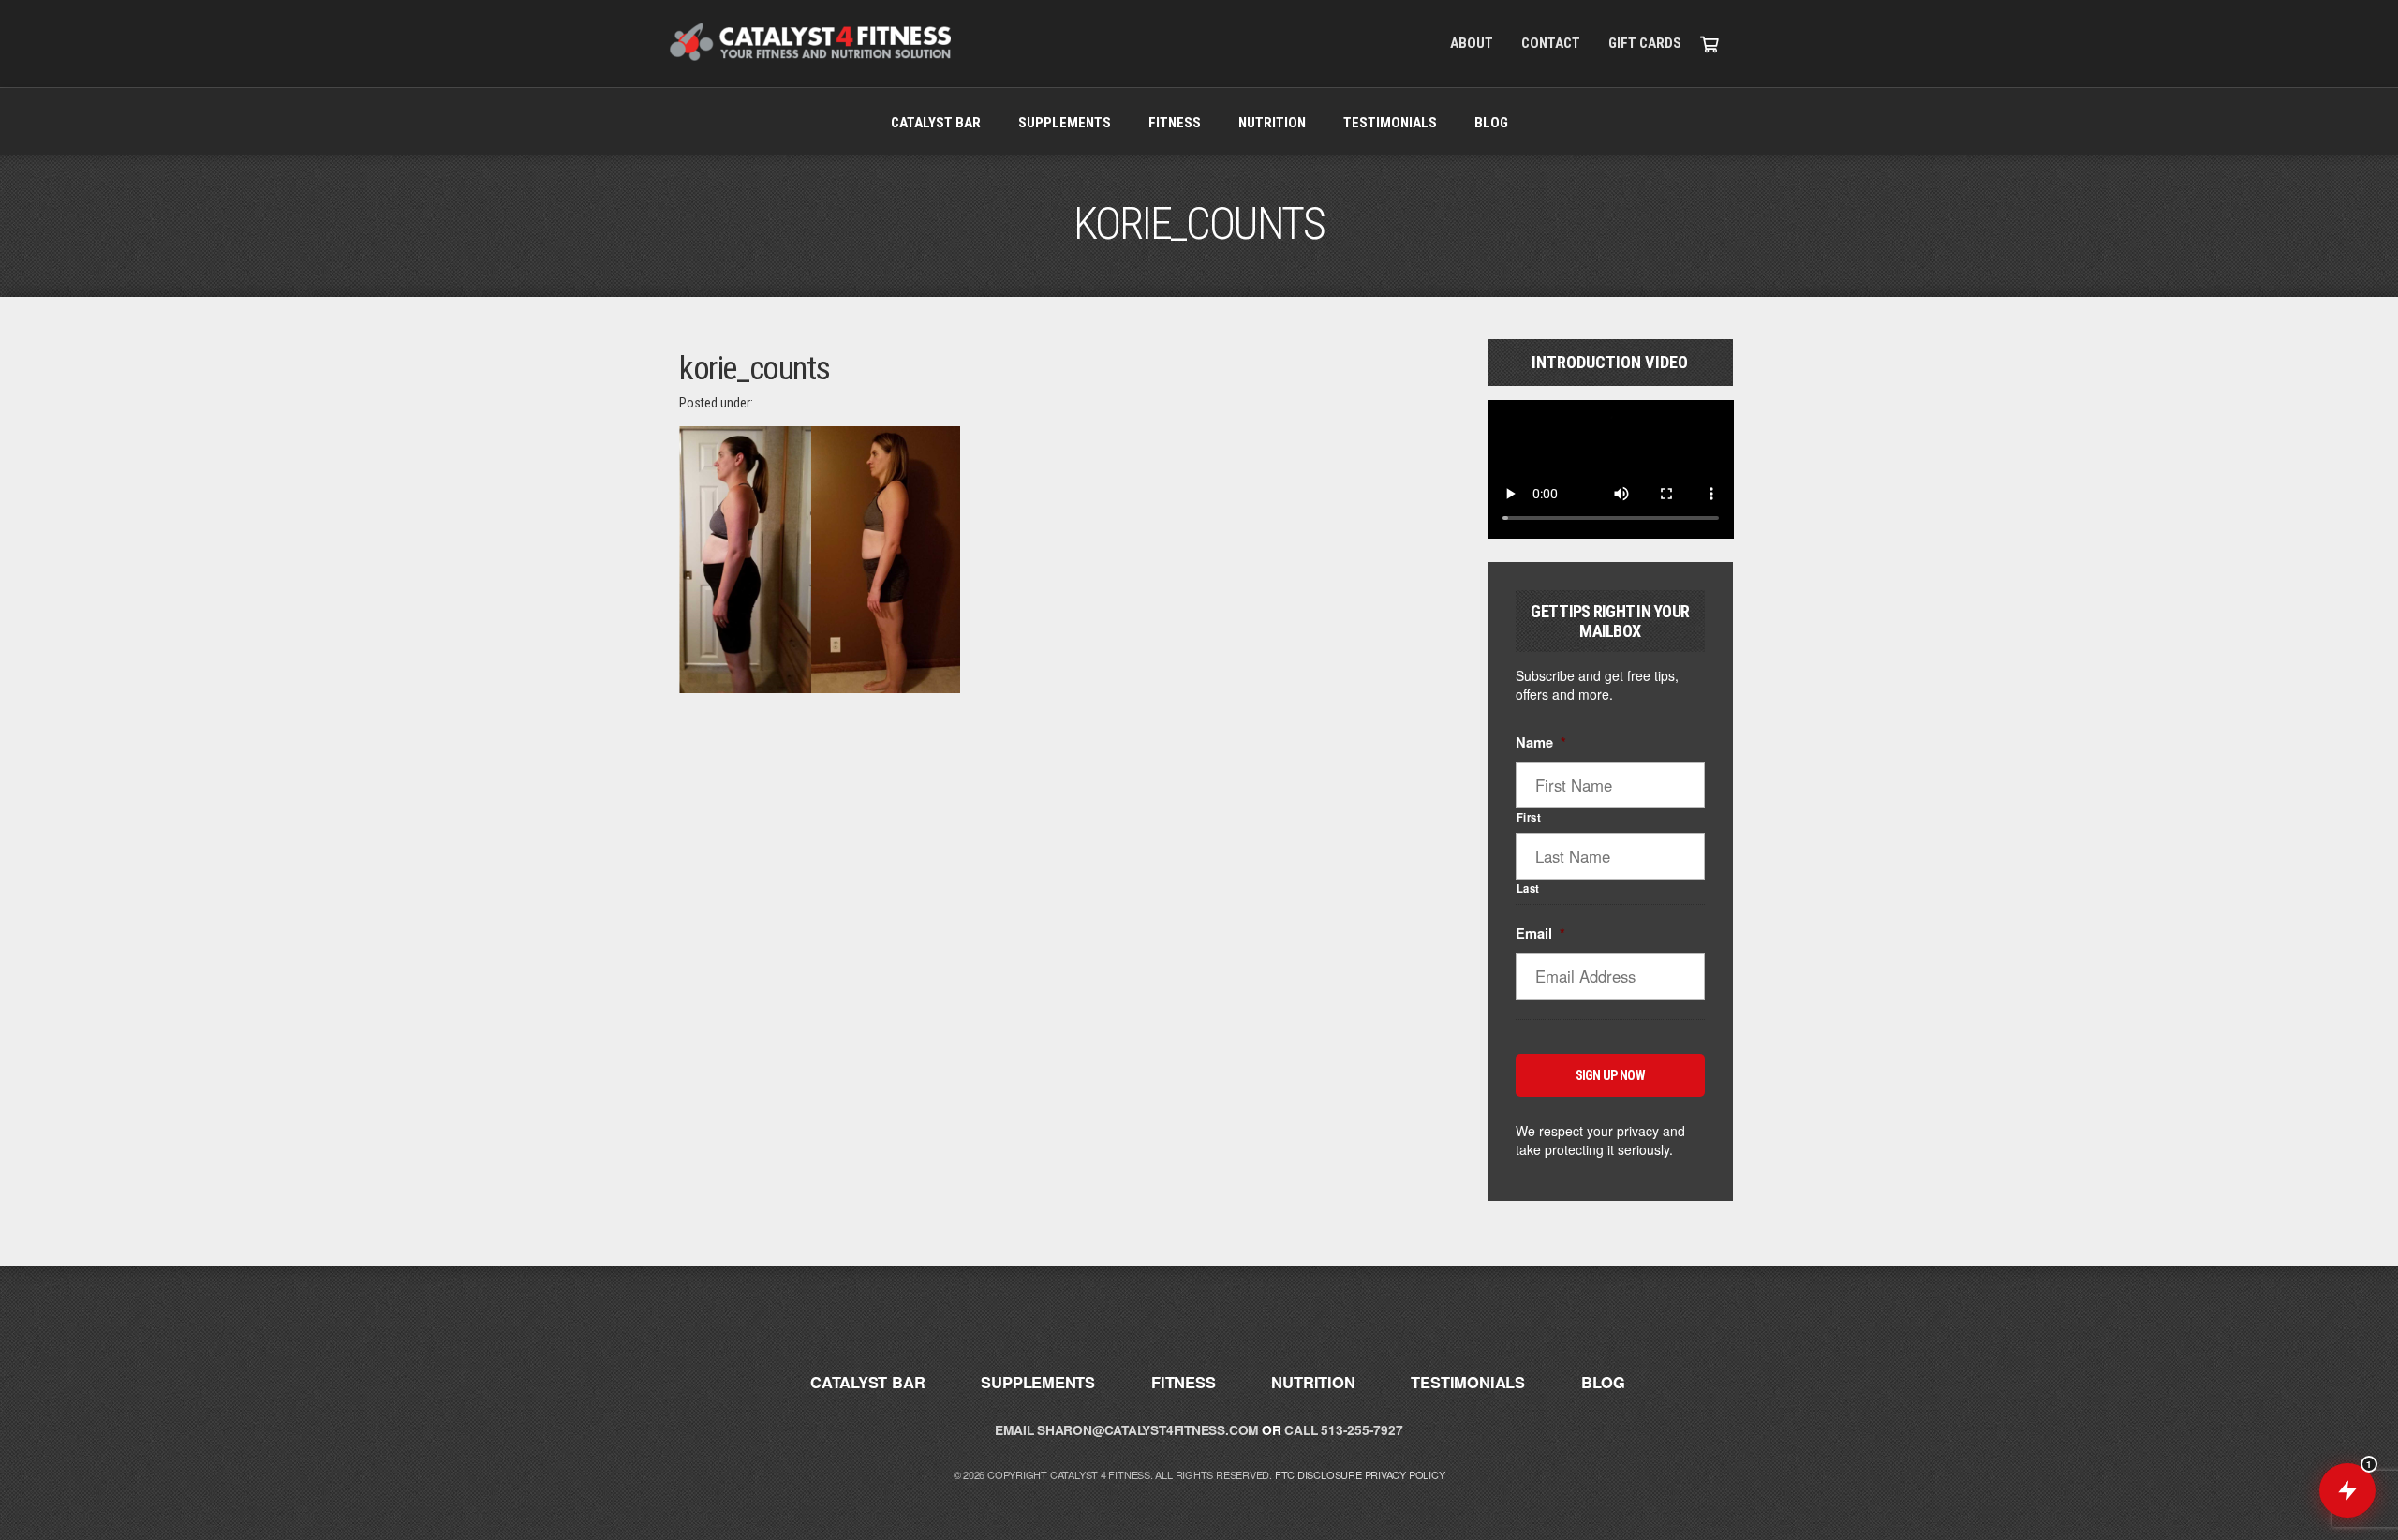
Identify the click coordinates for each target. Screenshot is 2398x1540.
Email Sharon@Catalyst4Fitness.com (1126, 1430)
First (1529, 817)
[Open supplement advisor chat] (2347, 1490)
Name (1541, 742)
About (1472, 43)
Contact (1551, 43)
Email (1540, 933)
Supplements (1065, 123)
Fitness (1175, 123)
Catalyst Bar (936, 123)
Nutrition (1272, 123)
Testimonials (1390, 123)
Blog (1491, 123)
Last (1529, 888)
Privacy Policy (1405, 1474)
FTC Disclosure (1318, 1474)
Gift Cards (1645, 43)
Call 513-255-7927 (1343, 1430)
